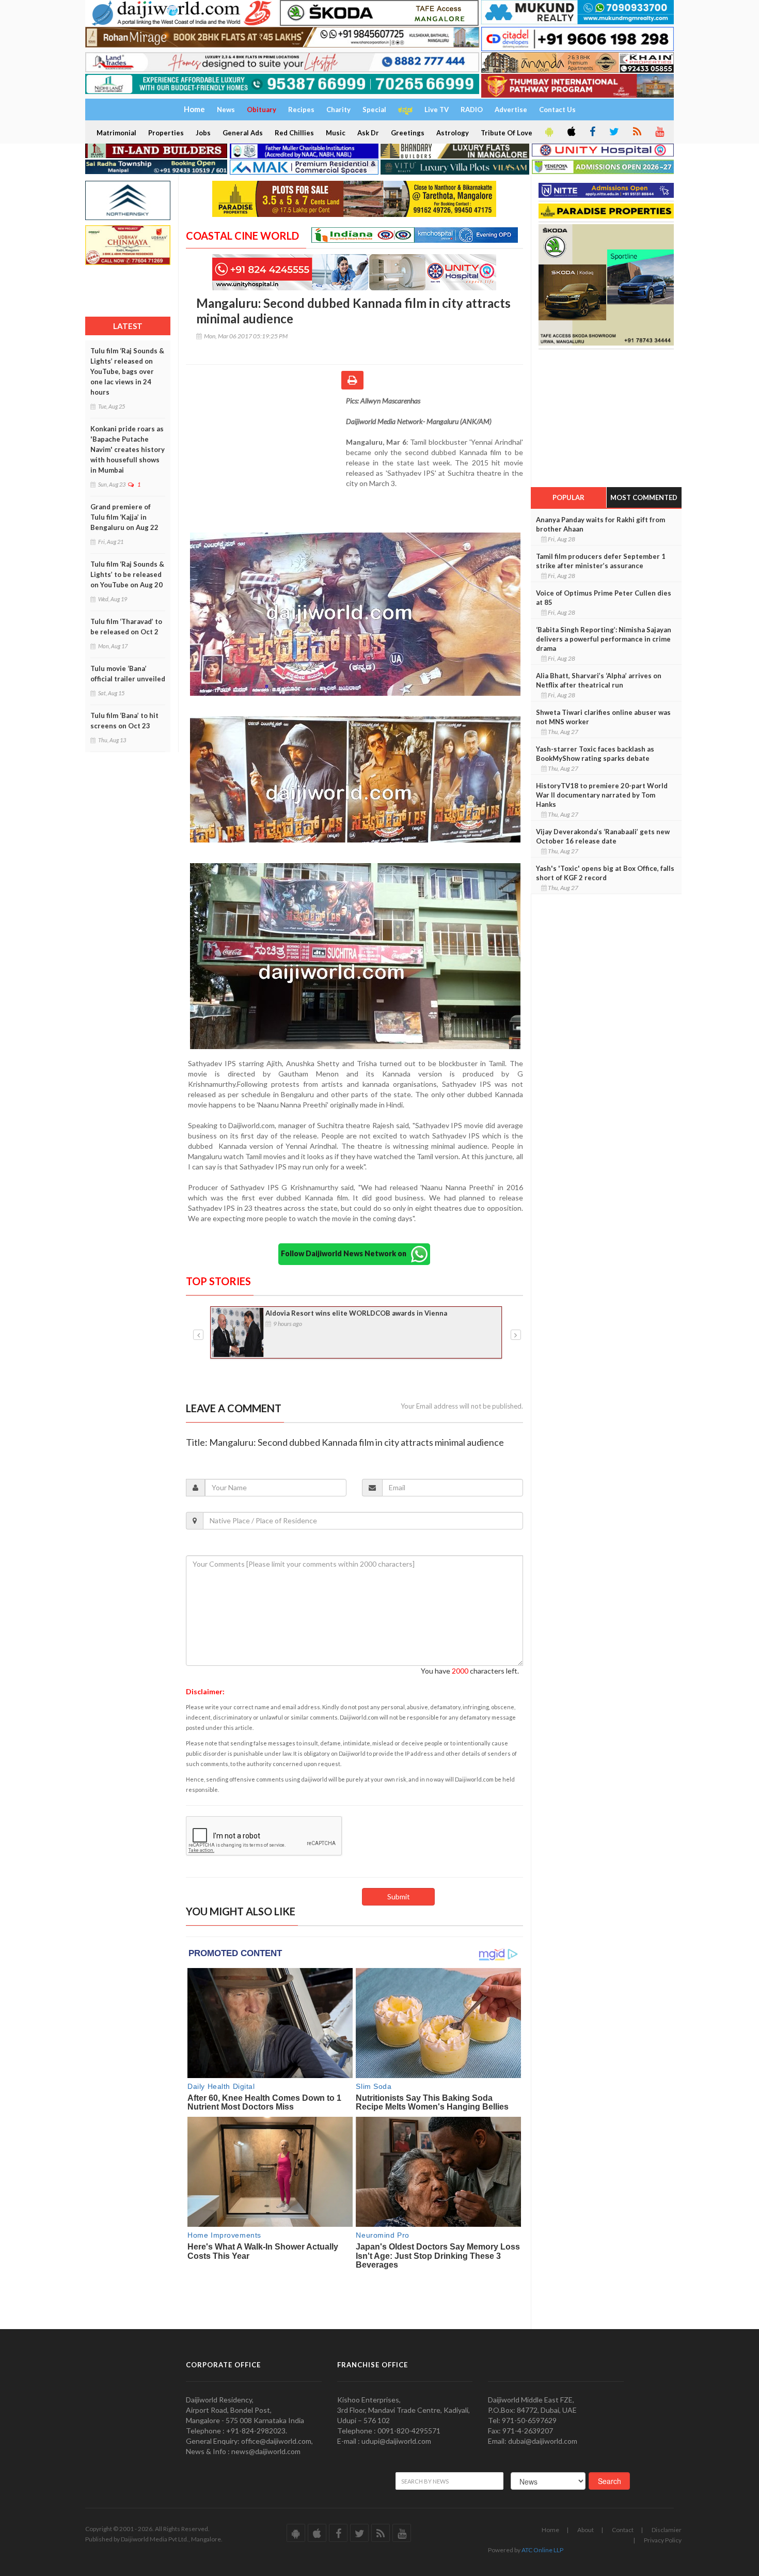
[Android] (548, 132)
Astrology (453, 133)
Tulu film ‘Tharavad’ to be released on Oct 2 (126, 627)
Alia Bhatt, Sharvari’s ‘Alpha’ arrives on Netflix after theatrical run (599, 680)
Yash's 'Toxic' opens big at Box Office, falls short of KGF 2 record (605, 873)
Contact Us (557, 110)
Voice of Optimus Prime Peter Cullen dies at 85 (604, 598)
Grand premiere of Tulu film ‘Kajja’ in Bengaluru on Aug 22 (124, 517)
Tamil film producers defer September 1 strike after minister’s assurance (601, 561)
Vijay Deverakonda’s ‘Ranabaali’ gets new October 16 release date (603, 836)
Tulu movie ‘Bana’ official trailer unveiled (128, 674)
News (226, 110)
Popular (568, 497)
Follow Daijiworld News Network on (346, 1253)
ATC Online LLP (542, 2550)
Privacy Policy (663, 2540)
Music (336, 133)
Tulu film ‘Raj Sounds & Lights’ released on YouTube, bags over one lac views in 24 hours (127, 371)
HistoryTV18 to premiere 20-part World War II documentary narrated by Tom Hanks (602, 795)
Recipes (301, 110)
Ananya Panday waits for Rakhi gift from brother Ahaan (600, 524)
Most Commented (644, 497)
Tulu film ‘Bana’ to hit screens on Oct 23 (124, 721)
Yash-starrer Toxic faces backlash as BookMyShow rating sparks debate (595, 754)
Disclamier (667, 2530)
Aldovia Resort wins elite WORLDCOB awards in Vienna (357, 1313)
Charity (338, 110)
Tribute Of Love (507, 133)
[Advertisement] (266, 463)
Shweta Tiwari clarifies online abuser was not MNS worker (603, 717)
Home (550, 2530)
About (586, 2530)
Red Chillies (294, 133)
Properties (166, 133)
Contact (623, 2530)
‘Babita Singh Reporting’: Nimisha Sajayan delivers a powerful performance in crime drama (604, 639)
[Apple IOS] (571, 132)
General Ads (243, 133)
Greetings (408, 133)
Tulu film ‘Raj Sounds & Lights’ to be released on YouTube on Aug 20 (127, 574)
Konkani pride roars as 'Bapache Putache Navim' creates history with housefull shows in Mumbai (128, 449)
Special (374, 110)
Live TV (437, 110)
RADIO (472, 110)
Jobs (203, 133)
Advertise (511, 110)
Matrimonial (116, 133)
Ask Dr (368, 133)
